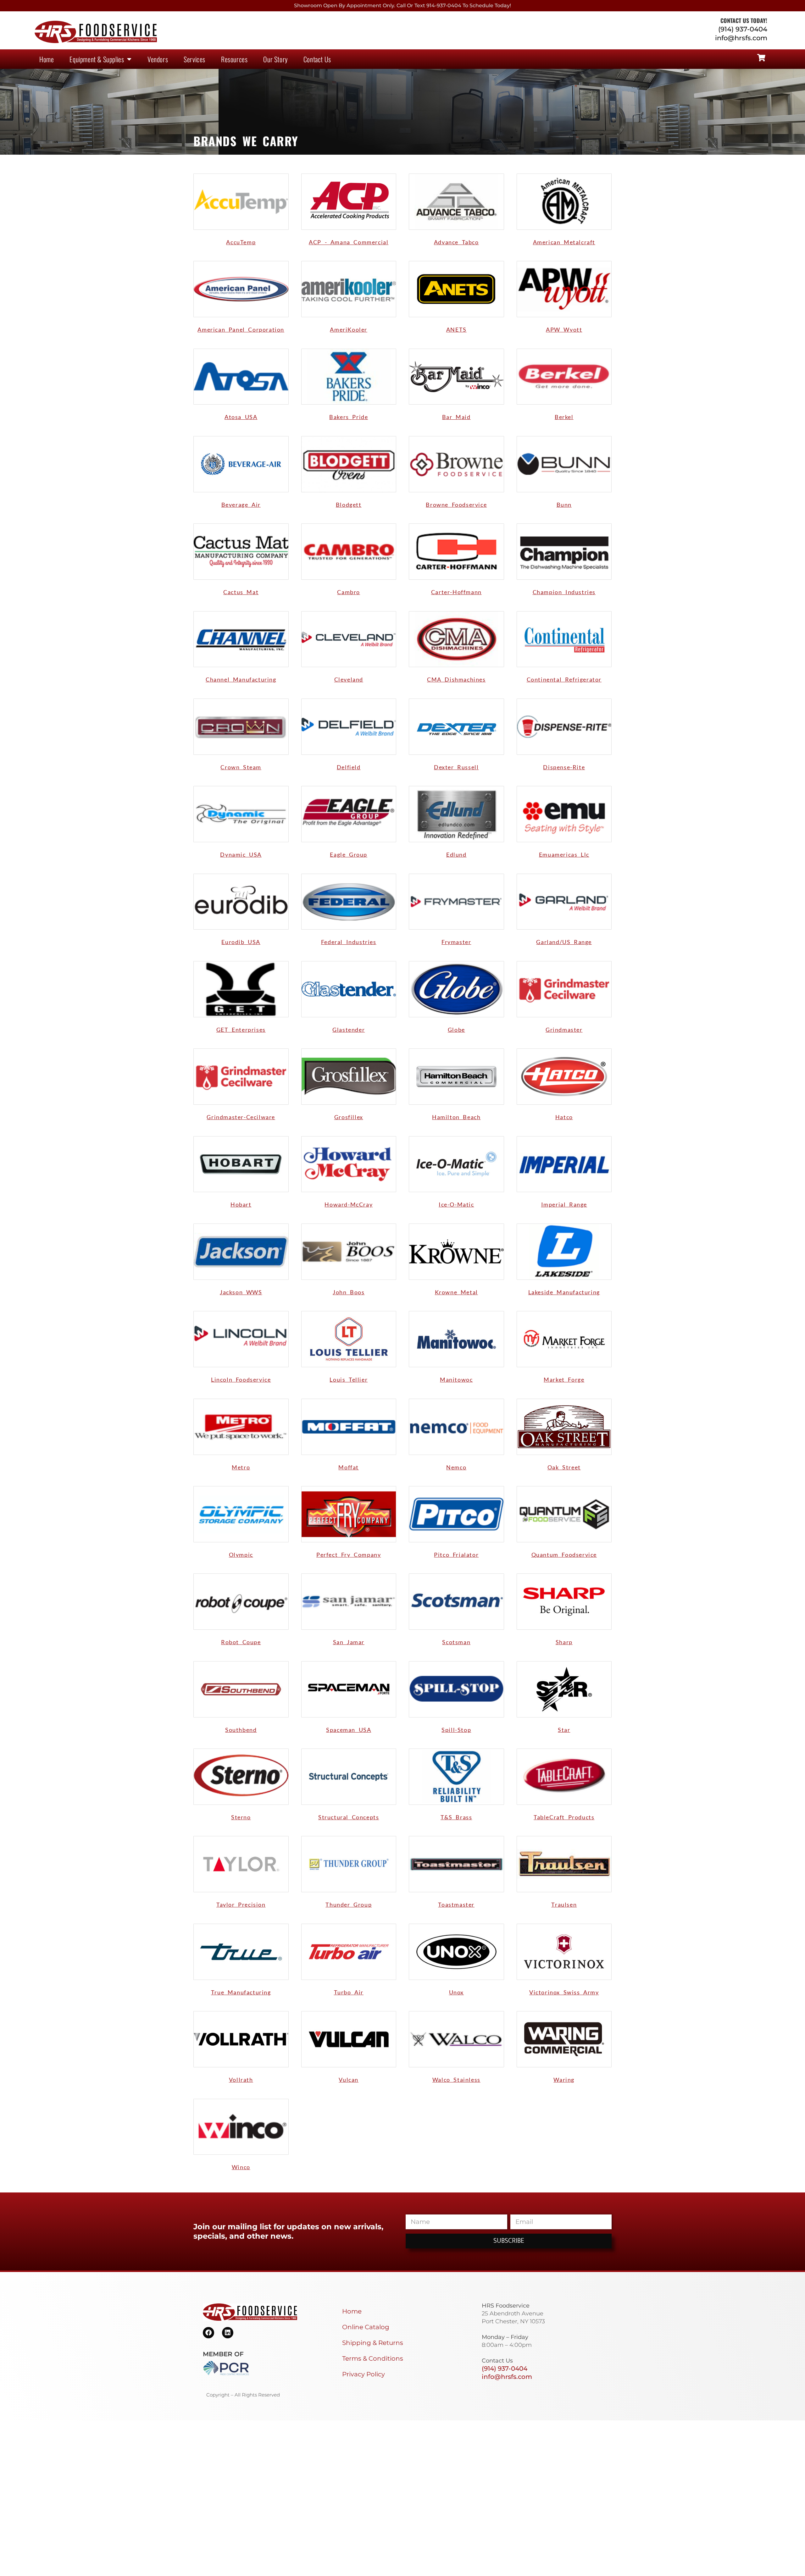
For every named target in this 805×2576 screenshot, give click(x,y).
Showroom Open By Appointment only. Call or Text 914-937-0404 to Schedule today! (402, 6)
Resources (234, 59)
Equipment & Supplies (97, 59)
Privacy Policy (364, 2374)
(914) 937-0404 (743, 29)
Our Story (275, 59)
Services (194, 59)
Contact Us (317, 59)
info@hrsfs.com (741, 38)
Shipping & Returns (373, 2343)
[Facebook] (208, 2333)
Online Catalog (366, 2327)
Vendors (158, 59)
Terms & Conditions (373, 2358)
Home (47, 59)
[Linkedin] (228, 2333)
